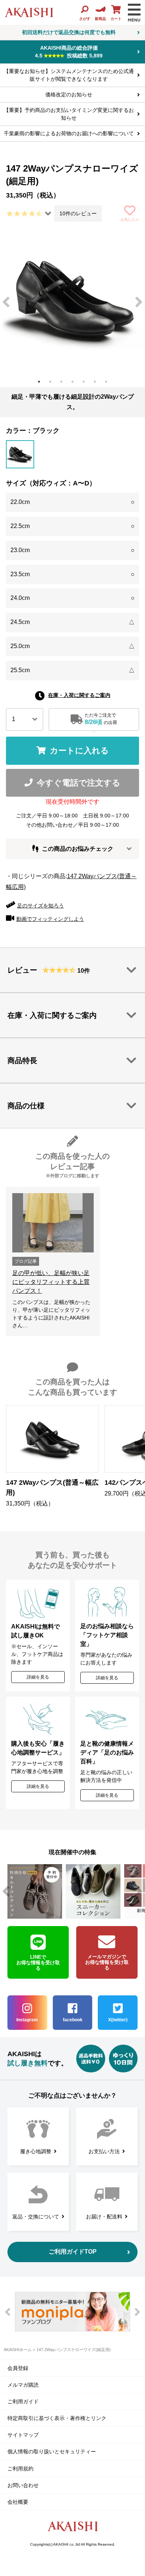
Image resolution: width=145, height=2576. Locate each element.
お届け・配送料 (104, 2217)
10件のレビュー (78, 213)
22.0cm (73, 502)
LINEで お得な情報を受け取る (38, 1963)
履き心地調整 (36, 2151)
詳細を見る (38, 1677)
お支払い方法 (104, 2151)
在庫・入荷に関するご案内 (79, 695)
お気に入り (130, 220)
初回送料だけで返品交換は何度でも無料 (69, 32)
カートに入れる (79, 751)
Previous (6, 302)
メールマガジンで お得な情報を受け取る (107, 1962)
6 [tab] (95, 382)
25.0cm (73, 646)
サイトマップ (23, 2435)
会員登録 (18, 2368)
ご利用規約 (20, 2469)
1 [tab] (39, 382)
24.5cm (73, 622)
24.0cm (73, 598)
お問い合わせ (23, 2485)
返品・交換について (36, 2217)
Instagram (27, 2020)
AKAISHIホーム (18, 2350)
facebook (73, 2020)
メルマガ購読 (23, 2385)
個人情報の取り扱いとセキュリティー (52, 2451)
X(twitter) (118, 2020)
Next (139, 302)
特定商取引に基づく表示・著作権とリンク (57, 2418)
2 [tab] (50, 382)
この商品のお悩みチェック (78, 849)
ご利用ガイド (23, 2401)
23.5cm (73, 574)
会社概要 (18, 2502)
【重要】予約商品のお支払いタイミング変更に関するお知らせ (69, 114)
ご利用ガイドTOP (73, 2252)
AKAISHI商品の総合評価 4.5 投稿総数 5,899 (69, 52)
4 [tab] (72, 382)
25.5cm (73, 670)
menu (134, 13)
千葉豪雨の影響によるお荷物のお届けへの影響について (69, 133)
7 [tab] (106, 382)
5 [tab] (84, 382)
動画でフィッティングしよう (50, 919)
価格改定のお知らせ (69, 94)
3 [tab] (61, 382)
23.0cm (73, 550)
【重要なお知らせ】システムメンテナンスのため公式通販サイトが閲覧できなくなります (69, 75)
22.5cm (73, 526)
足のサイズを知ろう (41, 906)
